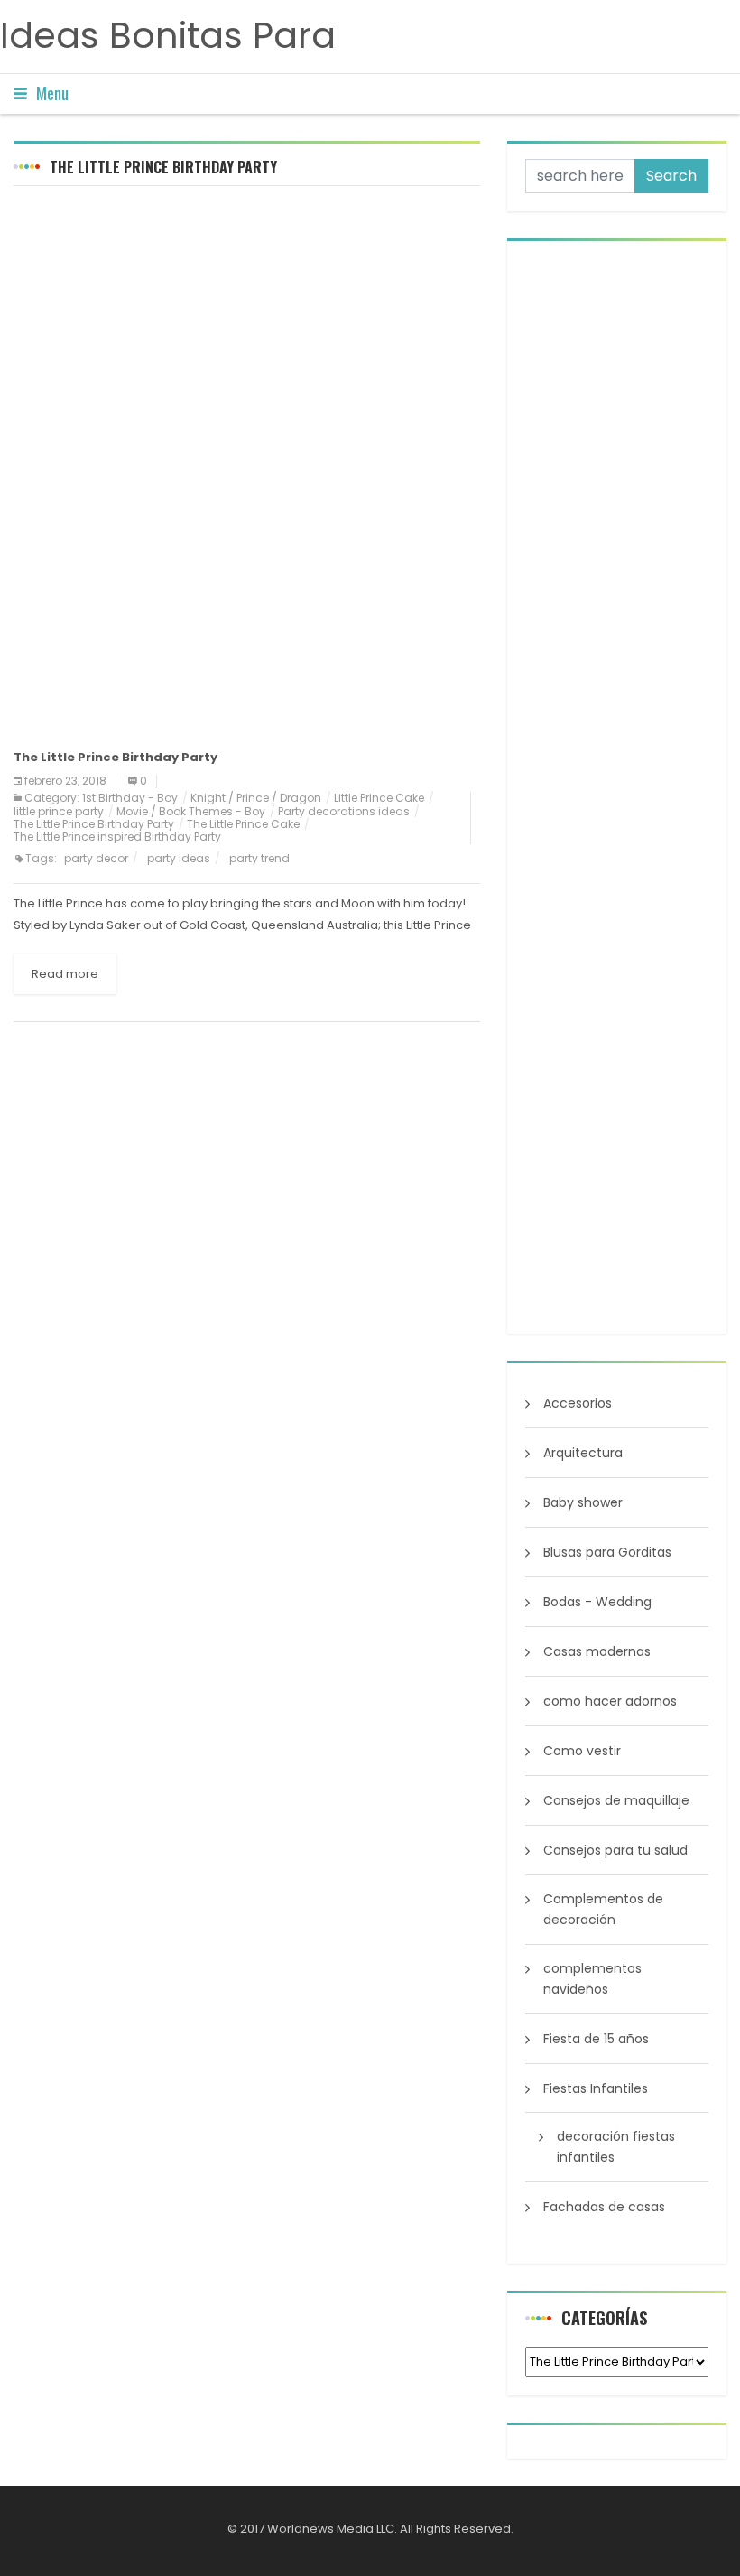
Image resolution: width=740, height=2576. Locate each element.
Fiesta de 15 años (596, 2039)
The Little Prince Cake (243, 824)
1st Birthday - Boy (130, 798)
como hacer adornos (610, 1701)
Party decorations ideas (344, 811)
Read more (65, 974)
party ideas (179, 858)
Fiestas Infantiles (596, 2088)
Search (671, 176)
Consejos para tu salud (615, 1850)
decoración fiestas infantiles (616, 2147)
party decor (96, 858)
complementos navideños (592, 1979)
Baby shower (583, 1502)
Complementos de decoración (603, 1909)
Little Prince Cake (379, 798)
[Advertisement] (247, 330)
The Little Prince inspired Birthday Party (117, 837)
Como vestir (582, 1751)
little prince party (59, 811)
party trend (259, 858)
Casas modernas (597, 1651)
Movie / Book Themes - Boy (191, 811)
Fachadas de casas (604, 2207)
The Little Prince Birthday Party (94, 824)
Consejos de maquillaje (616, 1800)
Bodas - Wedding (597, 1602)
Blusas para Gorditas (607, 1552)
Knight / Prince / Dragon (256, 798)
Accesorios (578, 1403)
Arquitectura (583, 1453)
